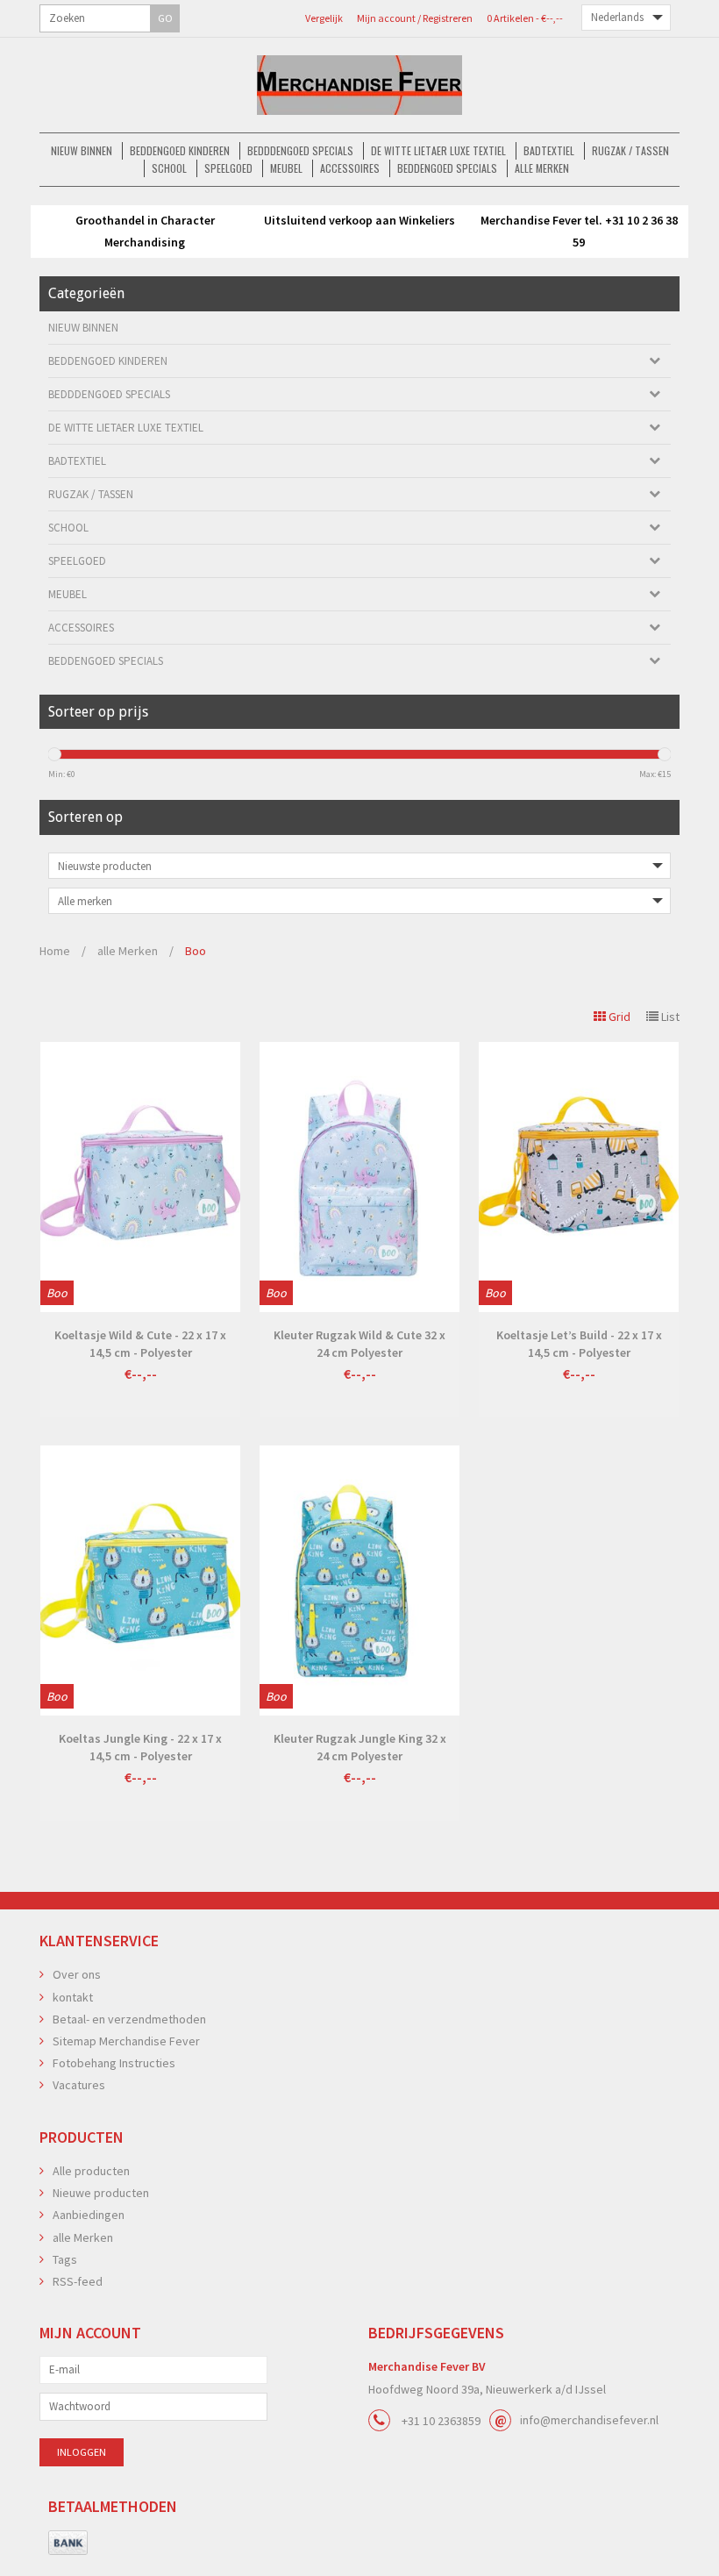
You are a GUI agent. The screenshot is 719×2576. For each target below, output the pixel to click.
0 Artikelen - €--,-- (525, 18)
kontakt (73, 1997)
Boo (196, 951)
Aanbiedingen (89, 2215)
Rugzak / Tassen (630, 150)
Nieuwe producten (101, 2193)
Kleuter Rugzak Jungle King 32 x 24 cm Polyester (360, 1747)
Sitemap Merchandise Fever (126, 2041)
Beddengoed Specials (447, 168)
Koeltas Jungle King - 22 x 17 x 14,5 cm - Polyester (140, 1747)
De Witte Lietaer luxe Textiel (438, 150)
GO (165, 18)
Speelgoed (228, 168)
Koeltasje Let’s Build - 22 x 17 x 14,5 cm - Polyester (579, 1344)
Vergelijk (324, 18)
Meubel (286, 168)
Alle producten (91, 2171)
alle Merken (542, 168)
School (169, 168)
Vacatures (79, 2085)
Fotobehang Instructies (114, 2063)
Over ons (77, 1974)
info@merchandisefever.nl (589, 2420)
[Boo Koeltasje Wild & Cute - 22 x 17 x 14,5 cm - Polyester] (140, 1177)
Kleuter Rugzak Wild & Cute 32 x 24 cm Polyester (359, 1344)
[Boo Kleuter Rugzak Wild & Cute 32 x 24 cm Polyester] (359, 1177)
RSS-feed (78, 2281)
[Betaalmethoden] (68, 2544)
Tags (65, 2259)
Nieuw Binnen (82, 150)
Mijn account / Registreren (415, 18)
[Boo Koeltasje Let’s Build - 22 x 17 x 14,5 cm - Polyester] (579, 1177)
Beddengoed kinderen (180, 150)
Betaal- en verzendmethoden (129, 2019)
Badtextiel (549, 150)
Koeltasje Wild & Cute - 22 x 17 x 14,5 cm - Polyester (140, 1344)
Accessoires (350, 168)
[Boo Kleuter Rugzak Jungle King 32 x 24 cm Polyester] (359, 1581)
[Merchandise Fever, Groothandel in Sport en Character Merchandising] (359, 85)
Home (55, 951)
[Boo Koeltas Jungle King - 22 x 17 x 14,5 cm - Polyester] (140, 1581)
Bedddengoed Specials (300, 150)
